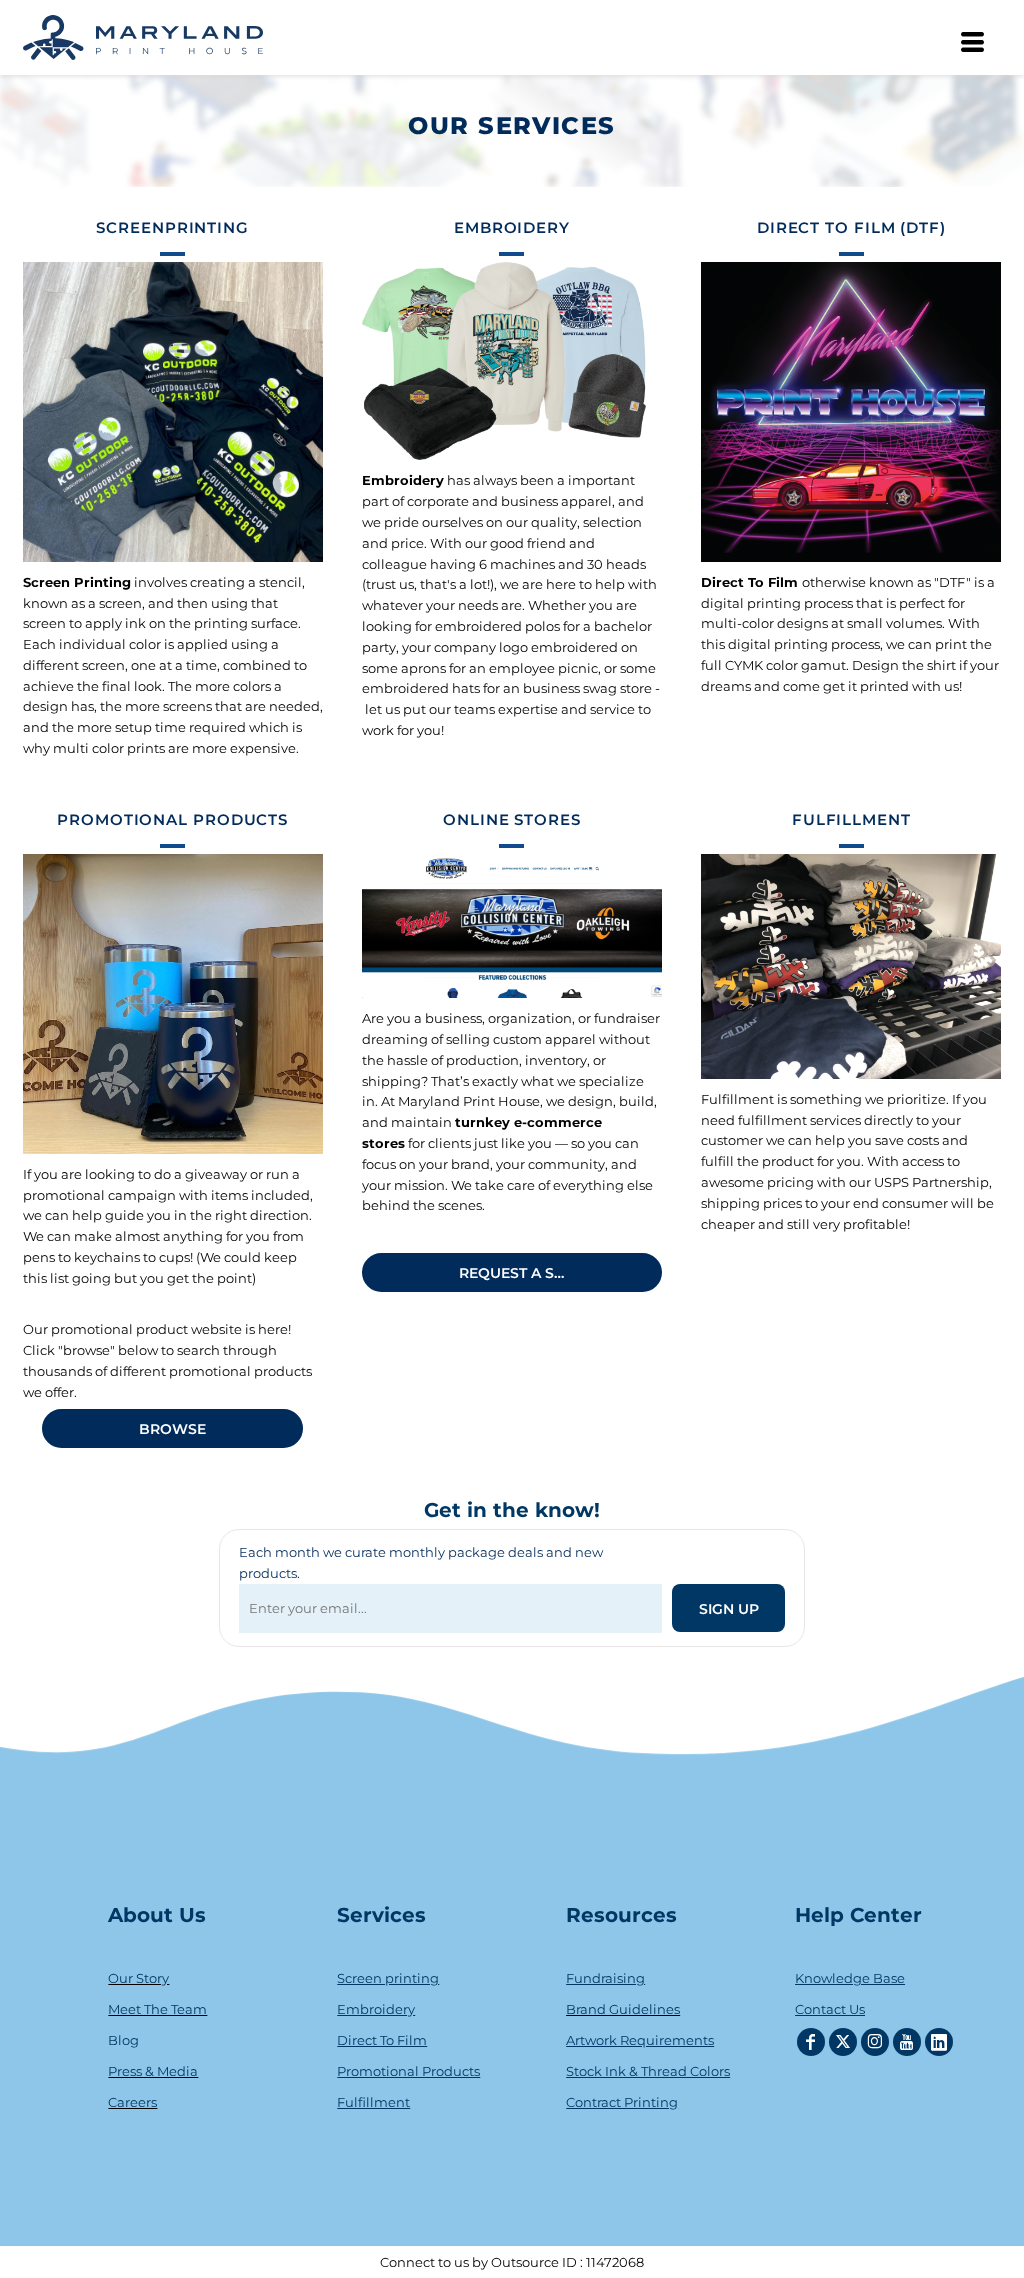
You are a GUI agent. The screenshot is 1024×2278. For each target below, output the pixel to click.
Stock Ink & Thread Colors (648, 2071)
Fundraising (605, 1978)
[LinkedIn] (939, 2042)
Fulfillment (373, 2102)
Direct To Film (382, 2040)
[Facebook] (811, 2042)
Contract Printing (622, 2102)
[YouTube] (907, 2042)
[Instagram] (875, 2042)
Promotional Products (408, 2071)
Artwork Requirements (640, 2040)
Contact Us (830, 2009)
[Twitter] (843, 2042)
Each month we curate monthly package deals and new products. (421, 1562)
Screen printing (388, 1978)
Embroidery (376, 2009)
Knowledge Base (850, 1978)
